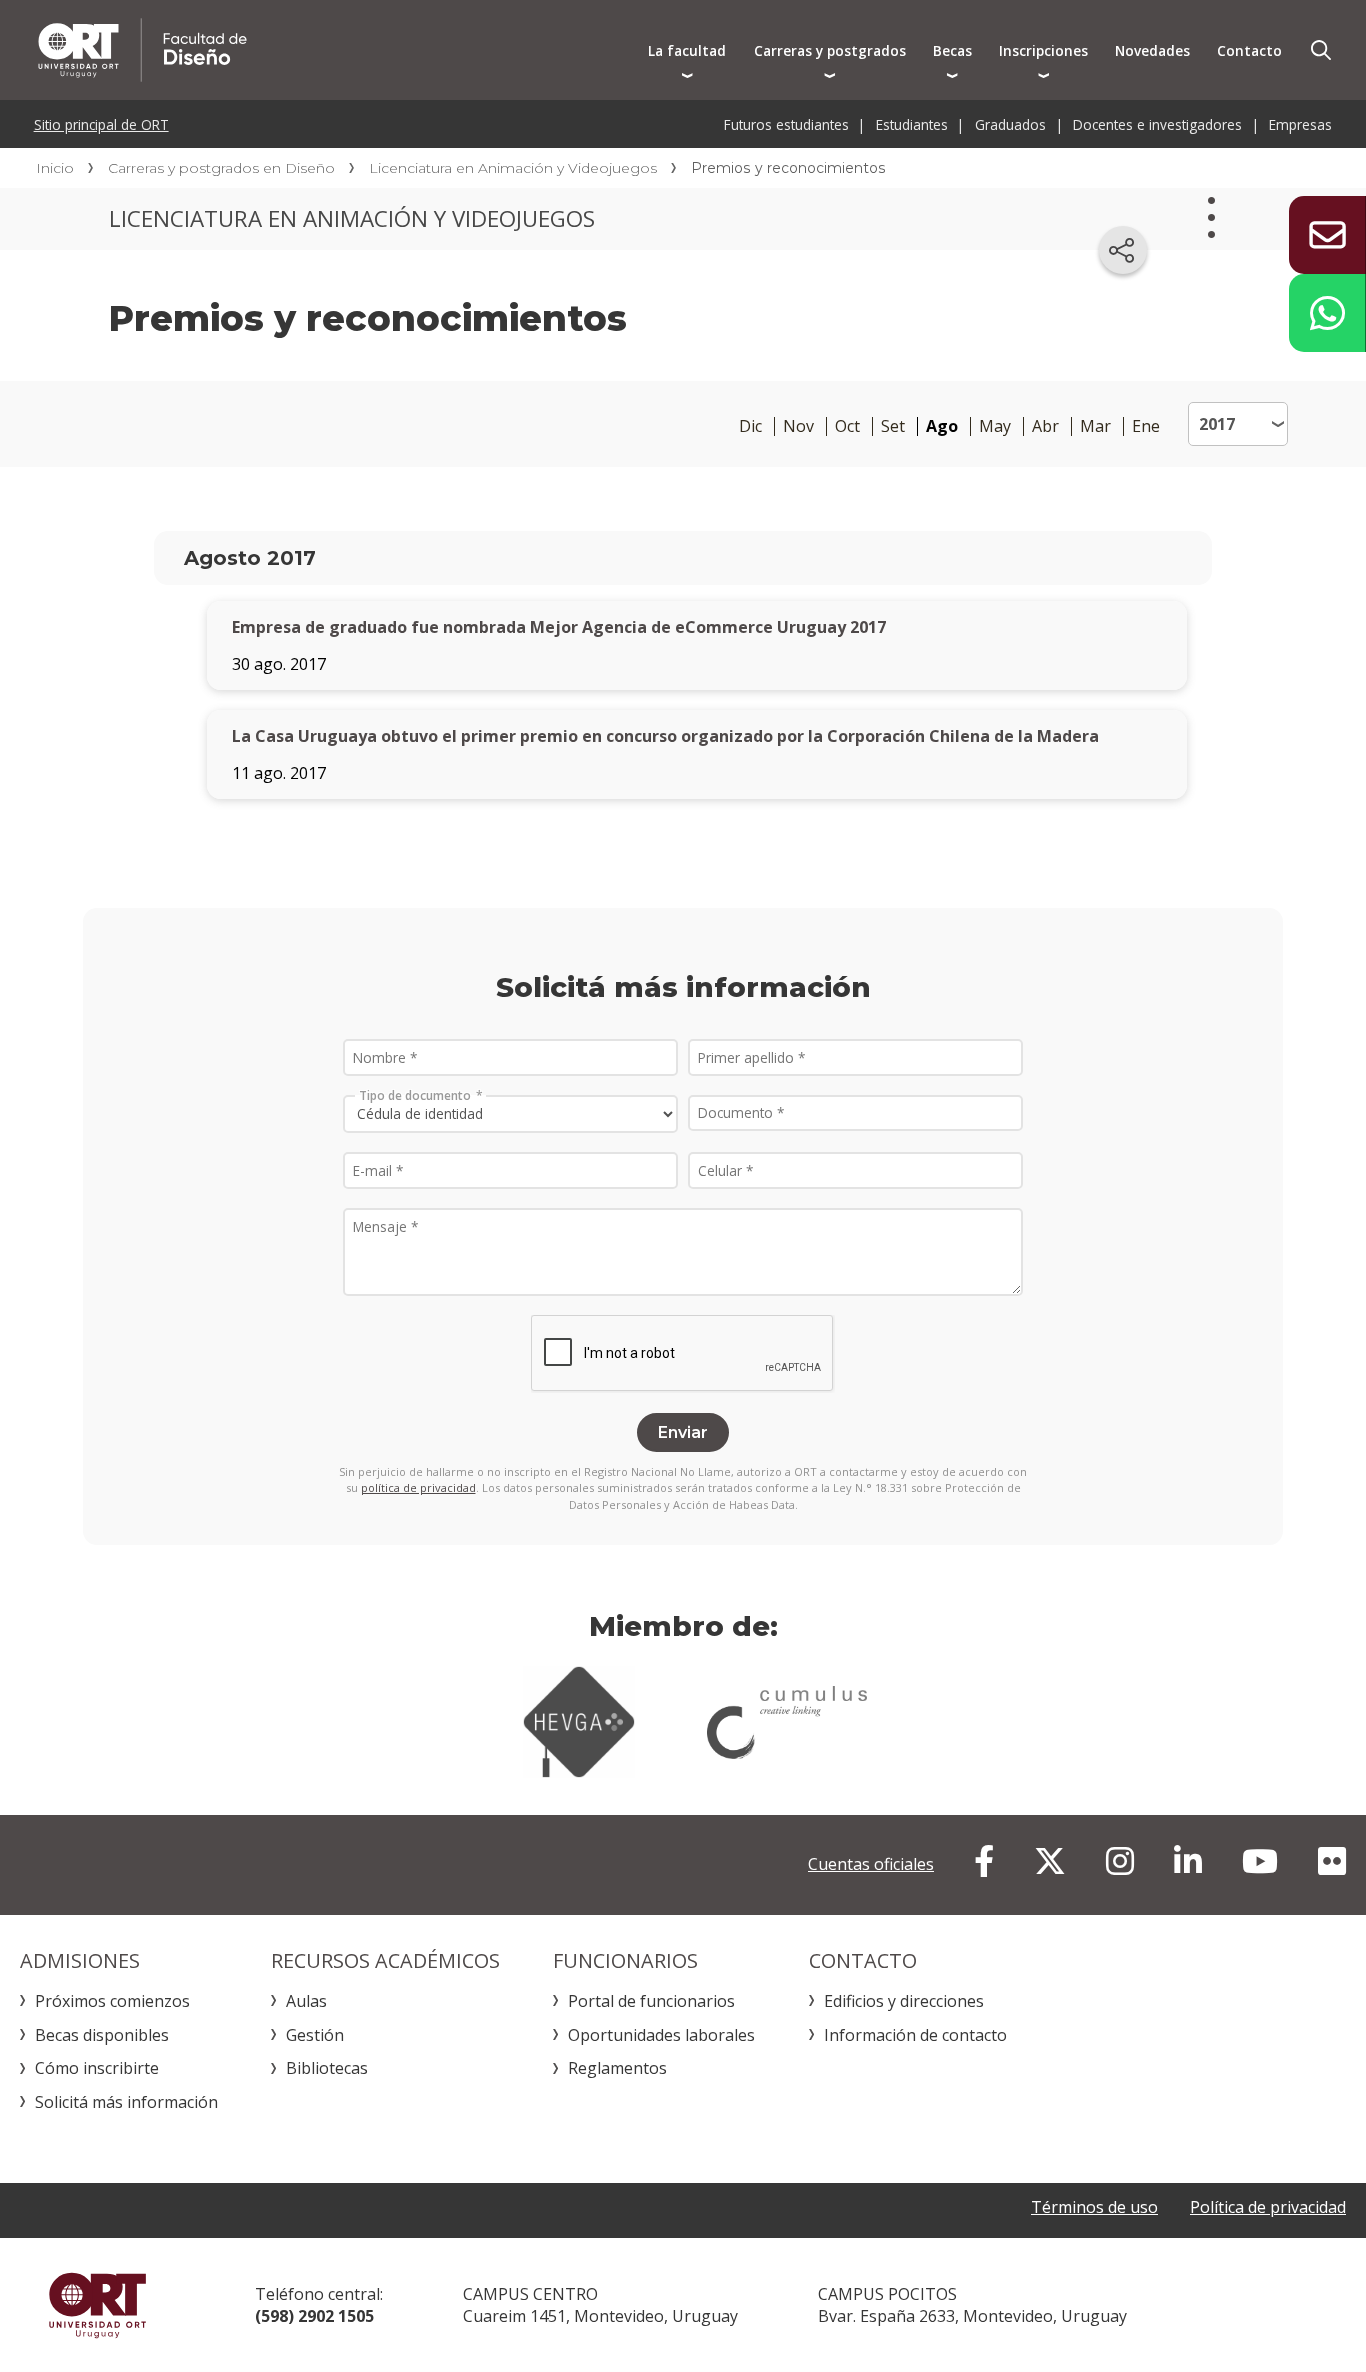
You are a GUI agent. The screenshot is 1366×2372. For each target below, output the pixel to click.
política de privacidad (418, 1487)
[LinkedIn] (1188, 1861)
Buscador (1321, 50)
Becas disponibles (102, 2035)
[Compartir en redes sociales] (1123, 250)
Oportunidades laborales (661, 2035)
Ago (942, 426)
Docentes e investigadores (1157, 124)
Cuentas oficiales (871, 1864)
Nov (798, 426)
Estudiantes (912, 124)
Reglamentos (617, 2068)
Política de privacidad (1268, 2207)
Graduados (1010, 124)
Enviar (683, 1432)
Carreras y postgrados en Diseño (221, 168)
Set (893, 426)
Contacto (1249, 50)
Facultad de (332, 50)
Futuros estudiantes (786, 124)
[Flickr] (1332, 1861)
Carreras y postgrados (830, 50)
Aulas (306, 2001)
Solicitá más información (126, 2102)
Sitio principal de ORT (101, 124)
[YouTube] (1260, 1861)
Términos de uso (1094, 2207)
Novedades (1152, 50)
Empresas (1300, 124)
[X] (1050, 1861)
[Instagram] (1120, 1861)
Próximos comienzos (112, 2001)
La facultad (687, 50)
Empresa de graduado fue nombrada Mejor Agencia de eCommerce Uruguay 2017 (559, 627)
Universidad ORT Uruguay (97, 2305)
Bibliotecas (327, 2068)
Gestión (315, 2035)
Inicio (55, 168)
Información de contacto (915, 2035)
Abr (1045, 426)
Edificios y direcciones (904, 2001)
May (995, 426)
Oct (847, 426)
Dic (750, 426)
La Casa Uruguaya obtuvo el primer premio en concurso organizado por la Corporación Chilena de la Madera (665, 736)
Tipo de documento (415, 1094)
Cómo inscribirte (97, 2068)
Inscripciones (1043, 50)
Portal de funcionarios (651, 2001)
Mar (1095, 426)
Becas (952, 50)
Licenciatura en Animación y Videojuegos (513, 168)
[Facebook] (984, 1861)
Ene (1146, 426)
